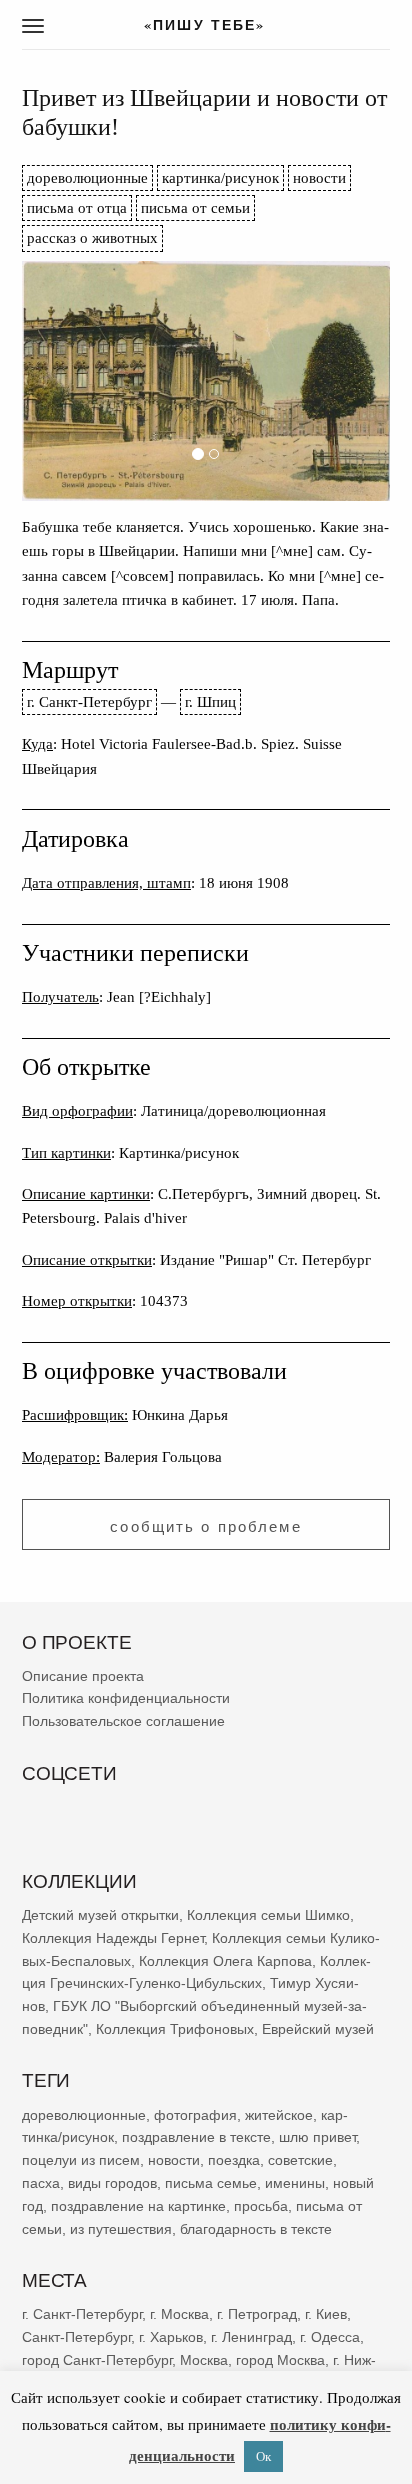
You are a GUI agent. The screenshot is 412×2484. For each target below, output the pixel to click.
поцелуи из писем (81, 2160)
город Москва (280, 2359)
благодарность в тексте (256, 2228)
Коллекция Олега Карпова (225, 1960)
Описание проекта (83, 1675)
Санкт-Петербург (76, 2336)
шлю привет (317, 2137)
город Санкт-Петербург (97, 2359)
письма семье (211, 2183)
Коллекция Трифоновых (175, 2029)
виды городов (112, 2183)
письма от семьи (195, 207)
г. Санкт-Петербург (89, 701)
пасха (41, 2183)
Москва (204, 2359)
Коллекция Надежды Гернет (113, 1938)
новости (319, 177)
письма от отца (77, 207)
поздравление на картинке (138, 2205)
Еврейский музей (318, 2029)
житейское (279, 2114)
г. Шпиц (210, 701)
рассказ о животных (92, 237)
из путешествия (121, 2228)
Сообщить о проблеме (205, 1526)
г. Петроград (257, 2314)
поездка (234, 2160)
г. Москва (179, 2314)
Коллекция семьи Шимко (268, 1915)
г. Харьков (171, 2336)
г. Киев (326, 2314)
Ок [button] (263, 2456)
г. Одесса (330, 2336)
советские (300, 2160)
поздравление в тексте (196, 2137)
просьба (261, 2205)
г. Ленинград (251, 2336)
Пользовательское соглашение (123, 1721)
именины (295, 2183)
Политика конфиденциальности (126, 1698)
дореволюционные (87, 177)
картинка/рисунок (220, 177)
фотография (195, 2114)
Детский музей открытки (100, 1915)
